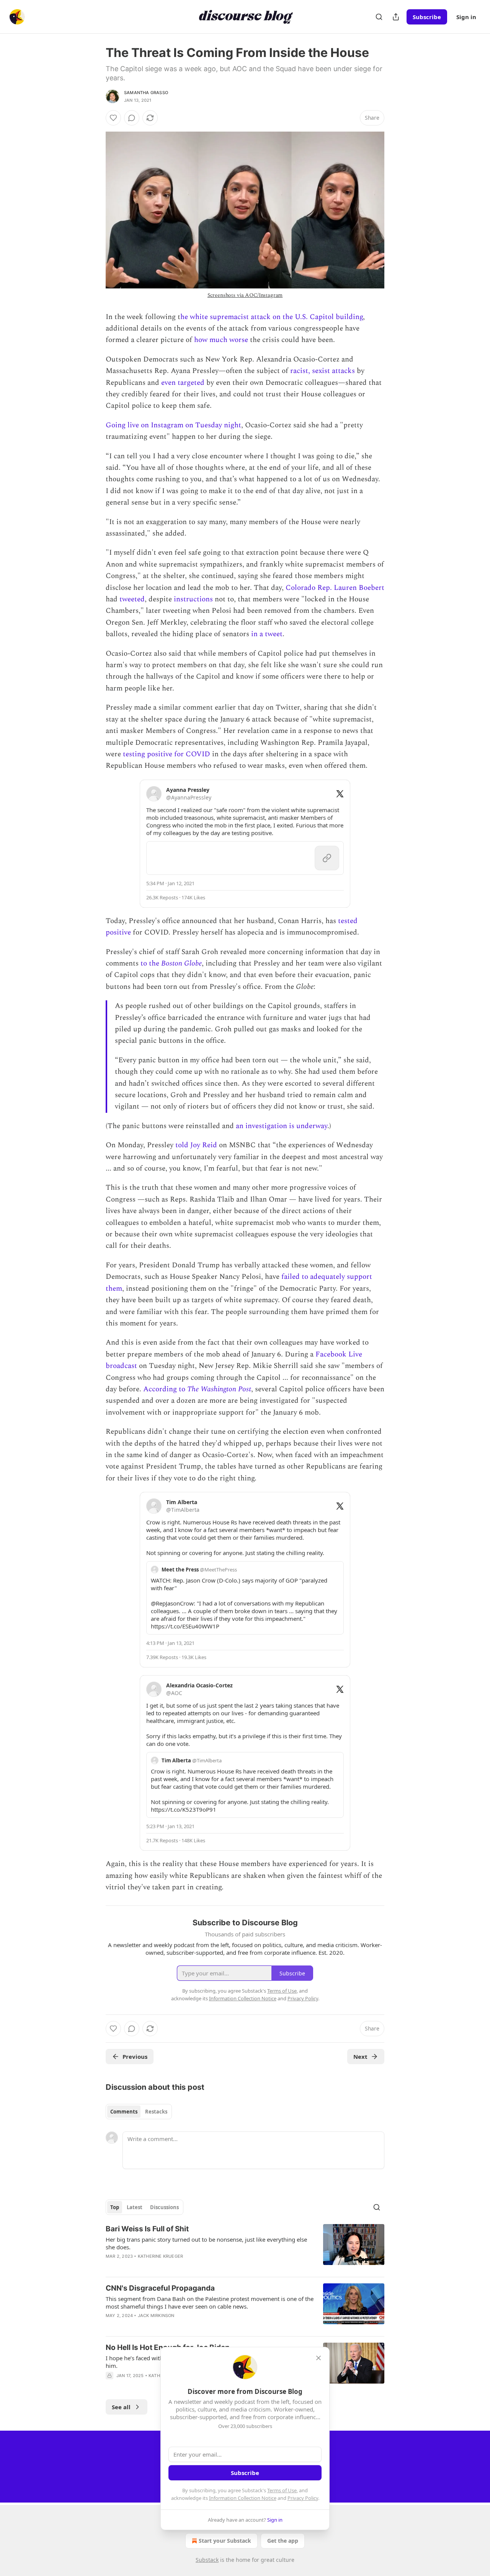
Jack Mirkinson (156, 2315)
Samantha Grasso (146, 93)
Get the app (283, 2541)
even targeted (183, 383)
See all (121, 2407)
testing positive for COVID (167, 754)
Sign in (466, 17)
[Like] (113, 118)
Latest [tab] (135, 2207)
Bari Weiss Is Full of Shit (147, 2229)
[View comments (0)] (132, 118)
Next (360, 2057)
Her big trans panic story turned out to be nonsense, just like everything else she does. (206, 2243)
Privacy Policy (303, 2498)
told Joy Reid (196, 1145)
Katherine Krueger (160, 2256)
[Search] (379, 17)
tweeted (132, 599)
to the (151, 963)
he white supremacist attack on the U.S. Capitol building (272, 317)
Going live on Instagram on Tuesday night (173, 425)
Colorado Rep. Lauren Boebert (335, 588)
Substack (207, 2560)
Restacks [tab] (156, 2112)
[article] (245, 2247)
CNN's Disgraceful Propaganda (160, 2288)
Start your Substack (225, 2541)
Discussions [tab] (164, 2207)
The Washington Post (219, 1389)
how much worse (221, 340)
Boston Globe (181, 963)
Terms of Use (282, 2490)
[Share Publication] (396, 17)
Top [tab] (115, 2207)
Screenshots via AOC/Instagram (245, 295)
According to (165, 1389)
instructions (193, 599)
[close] (318, 2358)
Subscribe (427, 17)
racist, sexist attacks (323, 371)
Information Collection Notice (243, 2498)
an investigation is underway (282, 1126)
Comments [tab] (124, 2112)
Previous (135, 2057)
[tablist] (139, 2112)
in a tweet (267, 634)
